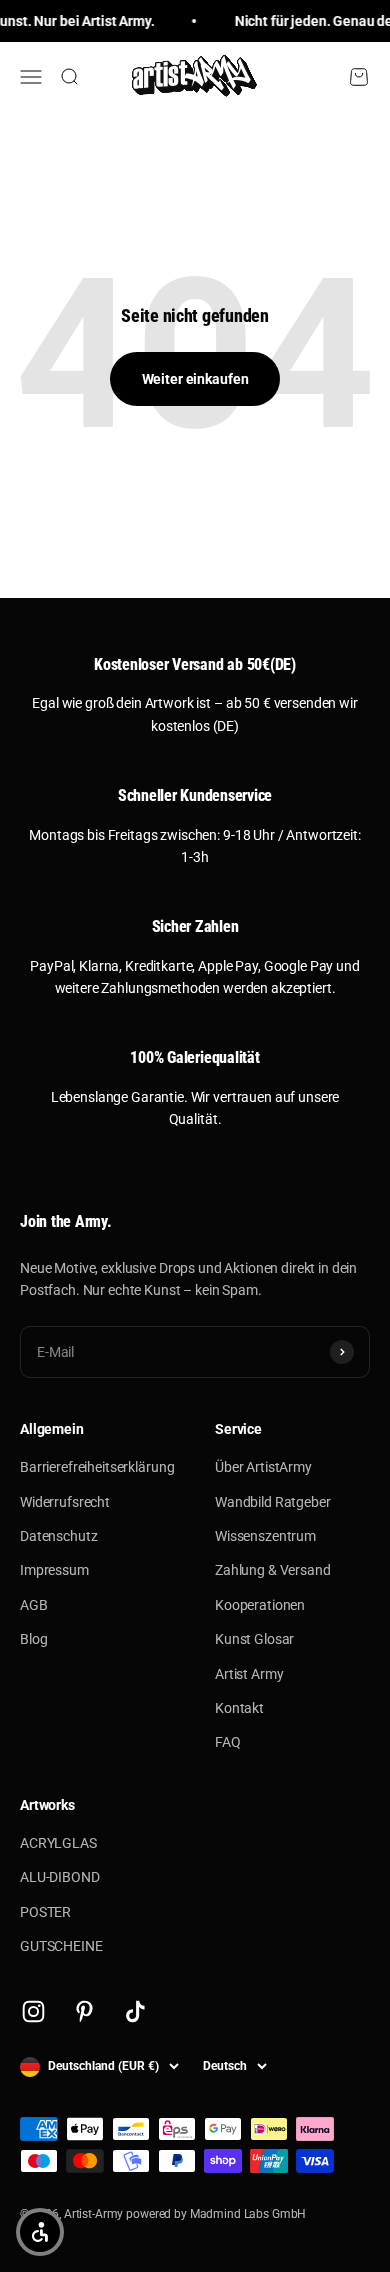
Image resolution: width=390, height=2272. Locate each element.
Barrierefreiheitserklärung (97, 1467)
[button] (40, 2232)
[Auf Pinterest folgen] (84, 2011)
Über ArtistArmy (263, 1467)
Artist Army (249, 1674)
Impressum (54, 1570)
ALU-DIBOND (60, 1877)
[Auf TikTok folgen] (135, 2011)
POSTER (45, 1912)
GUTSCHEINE (61, 1946)
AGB (34, 1605)
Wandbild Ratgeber (273, 1502)
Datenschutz (58, 1536)
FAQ (228, 1742)
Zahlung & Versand (273, 1570)
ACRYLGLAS (58, 1843)
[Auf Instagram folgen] (33, 2011)
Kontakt (239, 1708)
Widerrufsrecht (65, 1502)
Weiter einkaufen (195, 379)
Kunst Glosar (254, 1639)
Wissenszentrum (265, 1536)
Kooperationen (260, 1605)
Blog (33, 1639)
